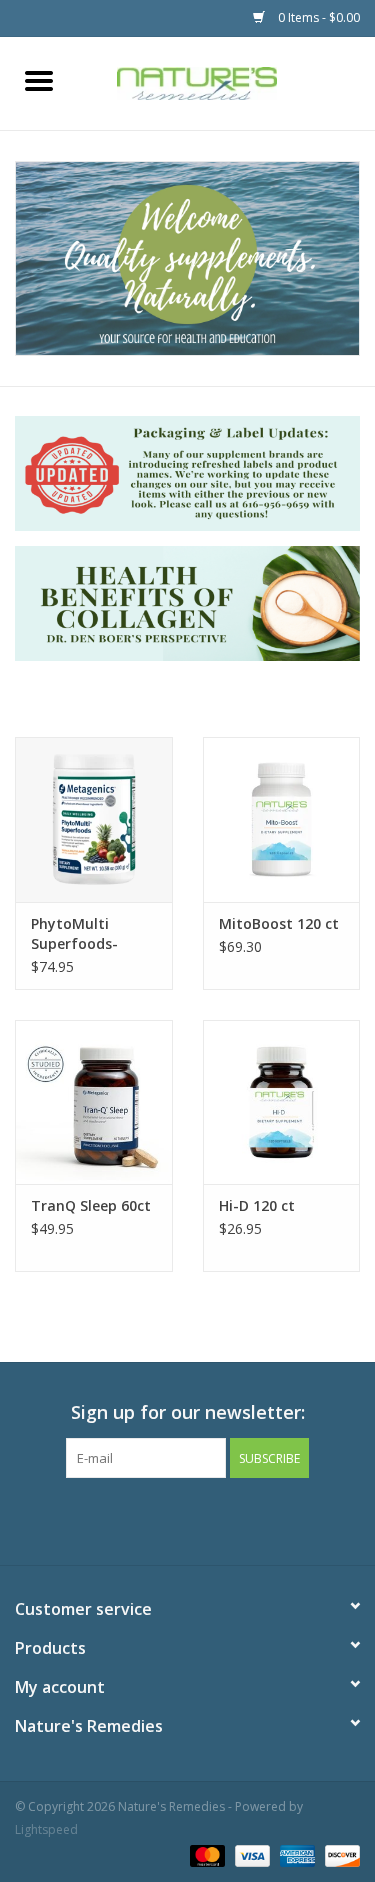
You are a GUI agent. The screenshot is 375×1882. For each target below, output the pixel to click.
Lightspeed (46, 1829)
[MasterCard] (205, 1854)
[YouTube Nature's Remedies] (224, 1519)
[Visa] (250, 1854)
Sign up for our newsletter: (188, 1412)
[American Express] (295, 1854)
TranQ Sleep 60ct (91, 1205)
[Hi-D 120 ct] (282, 1102)
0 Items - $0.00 (317, 17)
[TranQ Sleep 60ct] (94, 1102)
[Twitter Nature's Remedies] (152, 1519)
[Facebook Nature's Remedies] (116, 1519)
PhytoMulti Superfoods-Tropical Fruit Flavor (78, 934)
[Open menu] (39, 80)
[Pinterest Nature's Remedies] (188, 1519)
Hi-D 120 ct (257, 1205)
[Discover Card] (339, 1854)
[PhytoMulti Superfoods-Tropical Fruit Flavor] (94, 819)
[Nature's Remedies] (227, 81)
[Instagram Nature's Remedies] (260, 1519)
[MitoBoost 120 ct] (282, 819)
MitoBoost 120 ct (279, 923)
